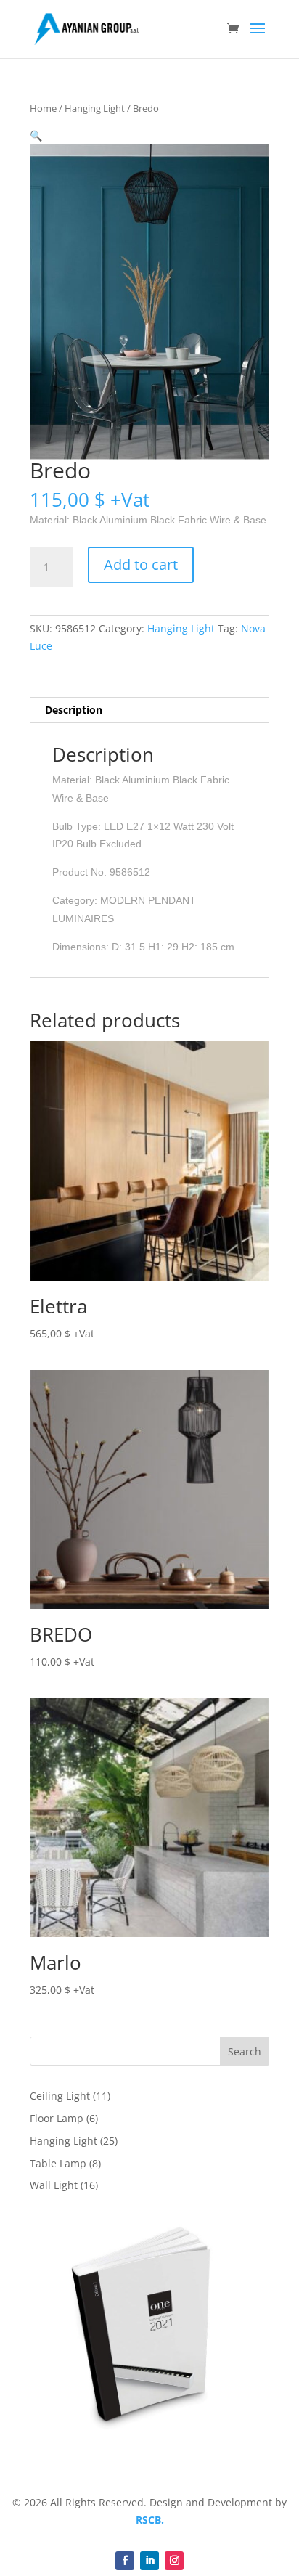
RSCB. (150, 2520)
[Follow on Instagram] (174, 2561)
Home (43, 108)
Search (245, 2051)
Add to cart (141, 564)
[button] (36, 135)
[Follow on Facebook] (125, 2561)
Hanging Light (95, 108)
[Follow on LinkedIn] (149, 2561)
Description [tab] (74, 710)
